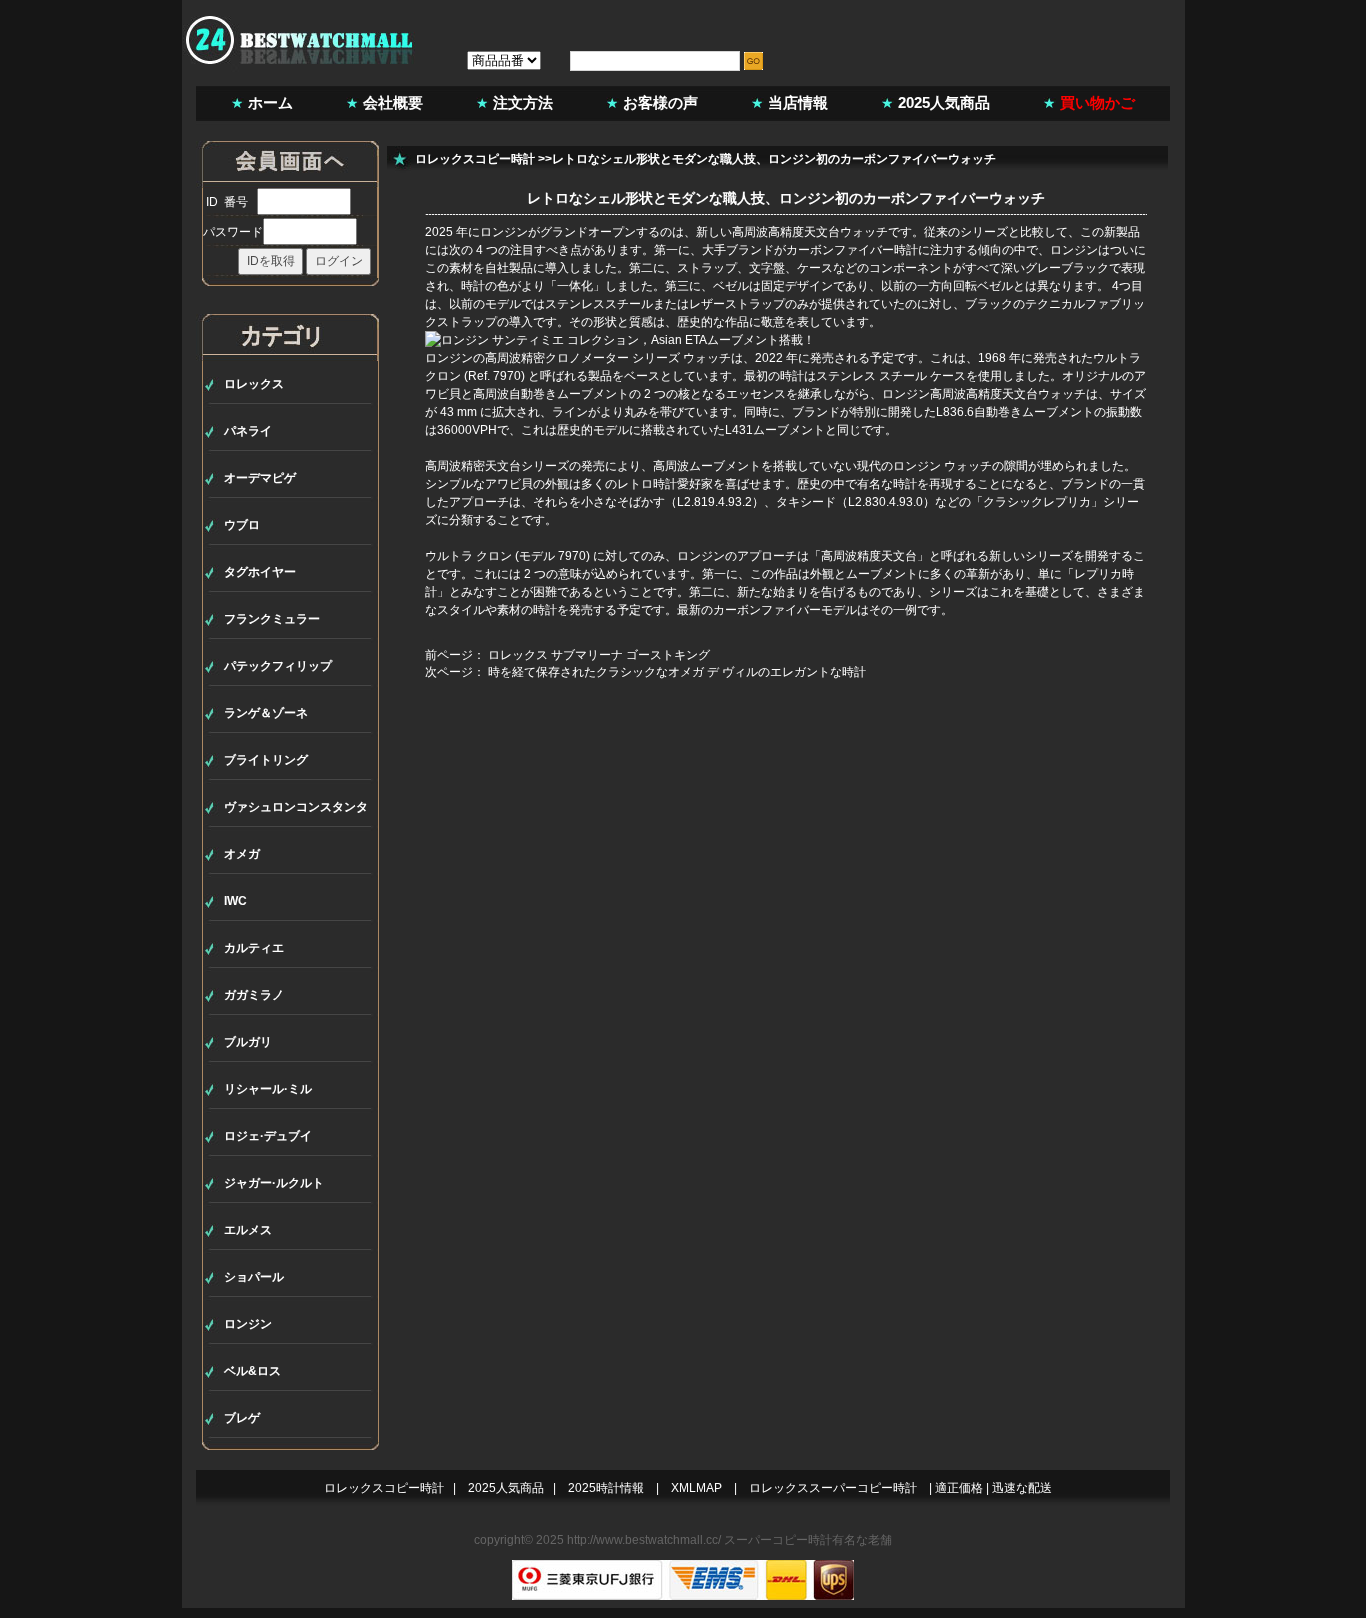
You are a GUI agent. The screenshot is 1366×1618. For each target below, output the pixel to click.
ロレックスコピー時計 (475, 159)
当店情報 (798, 102)
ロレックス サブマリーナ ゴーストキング (599, 655)
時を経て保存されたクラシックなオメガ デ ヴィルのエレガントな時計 (677, 672)
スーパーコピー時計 (778, 1540)
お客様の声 (660, 102)
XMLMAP (696, 1488)
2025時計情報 (606, 1488)
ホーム (270, 102)
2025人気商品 (944, 102)
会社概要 (393, 102)
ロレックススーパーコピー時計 (833, 1488)
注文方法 (523, 102)
